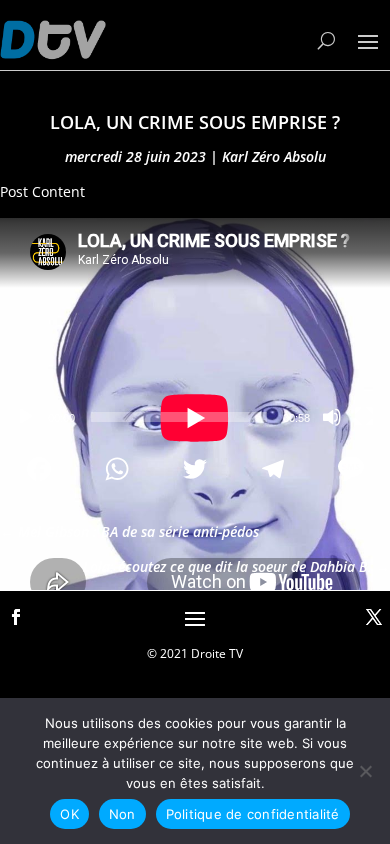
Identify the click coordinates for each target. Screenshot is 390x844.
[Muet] (332, 417)
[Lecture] (26, 417)
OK (69, 814)
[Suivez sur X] (374, 617)
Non (122, 814)
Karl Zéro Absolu (274, 156)
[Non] (365, 771)
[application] (195, 327)
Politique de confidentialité (253, 814)
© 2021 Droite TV (195, 653)
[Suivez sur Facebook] (16, 617)
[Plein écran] (364, 417)
